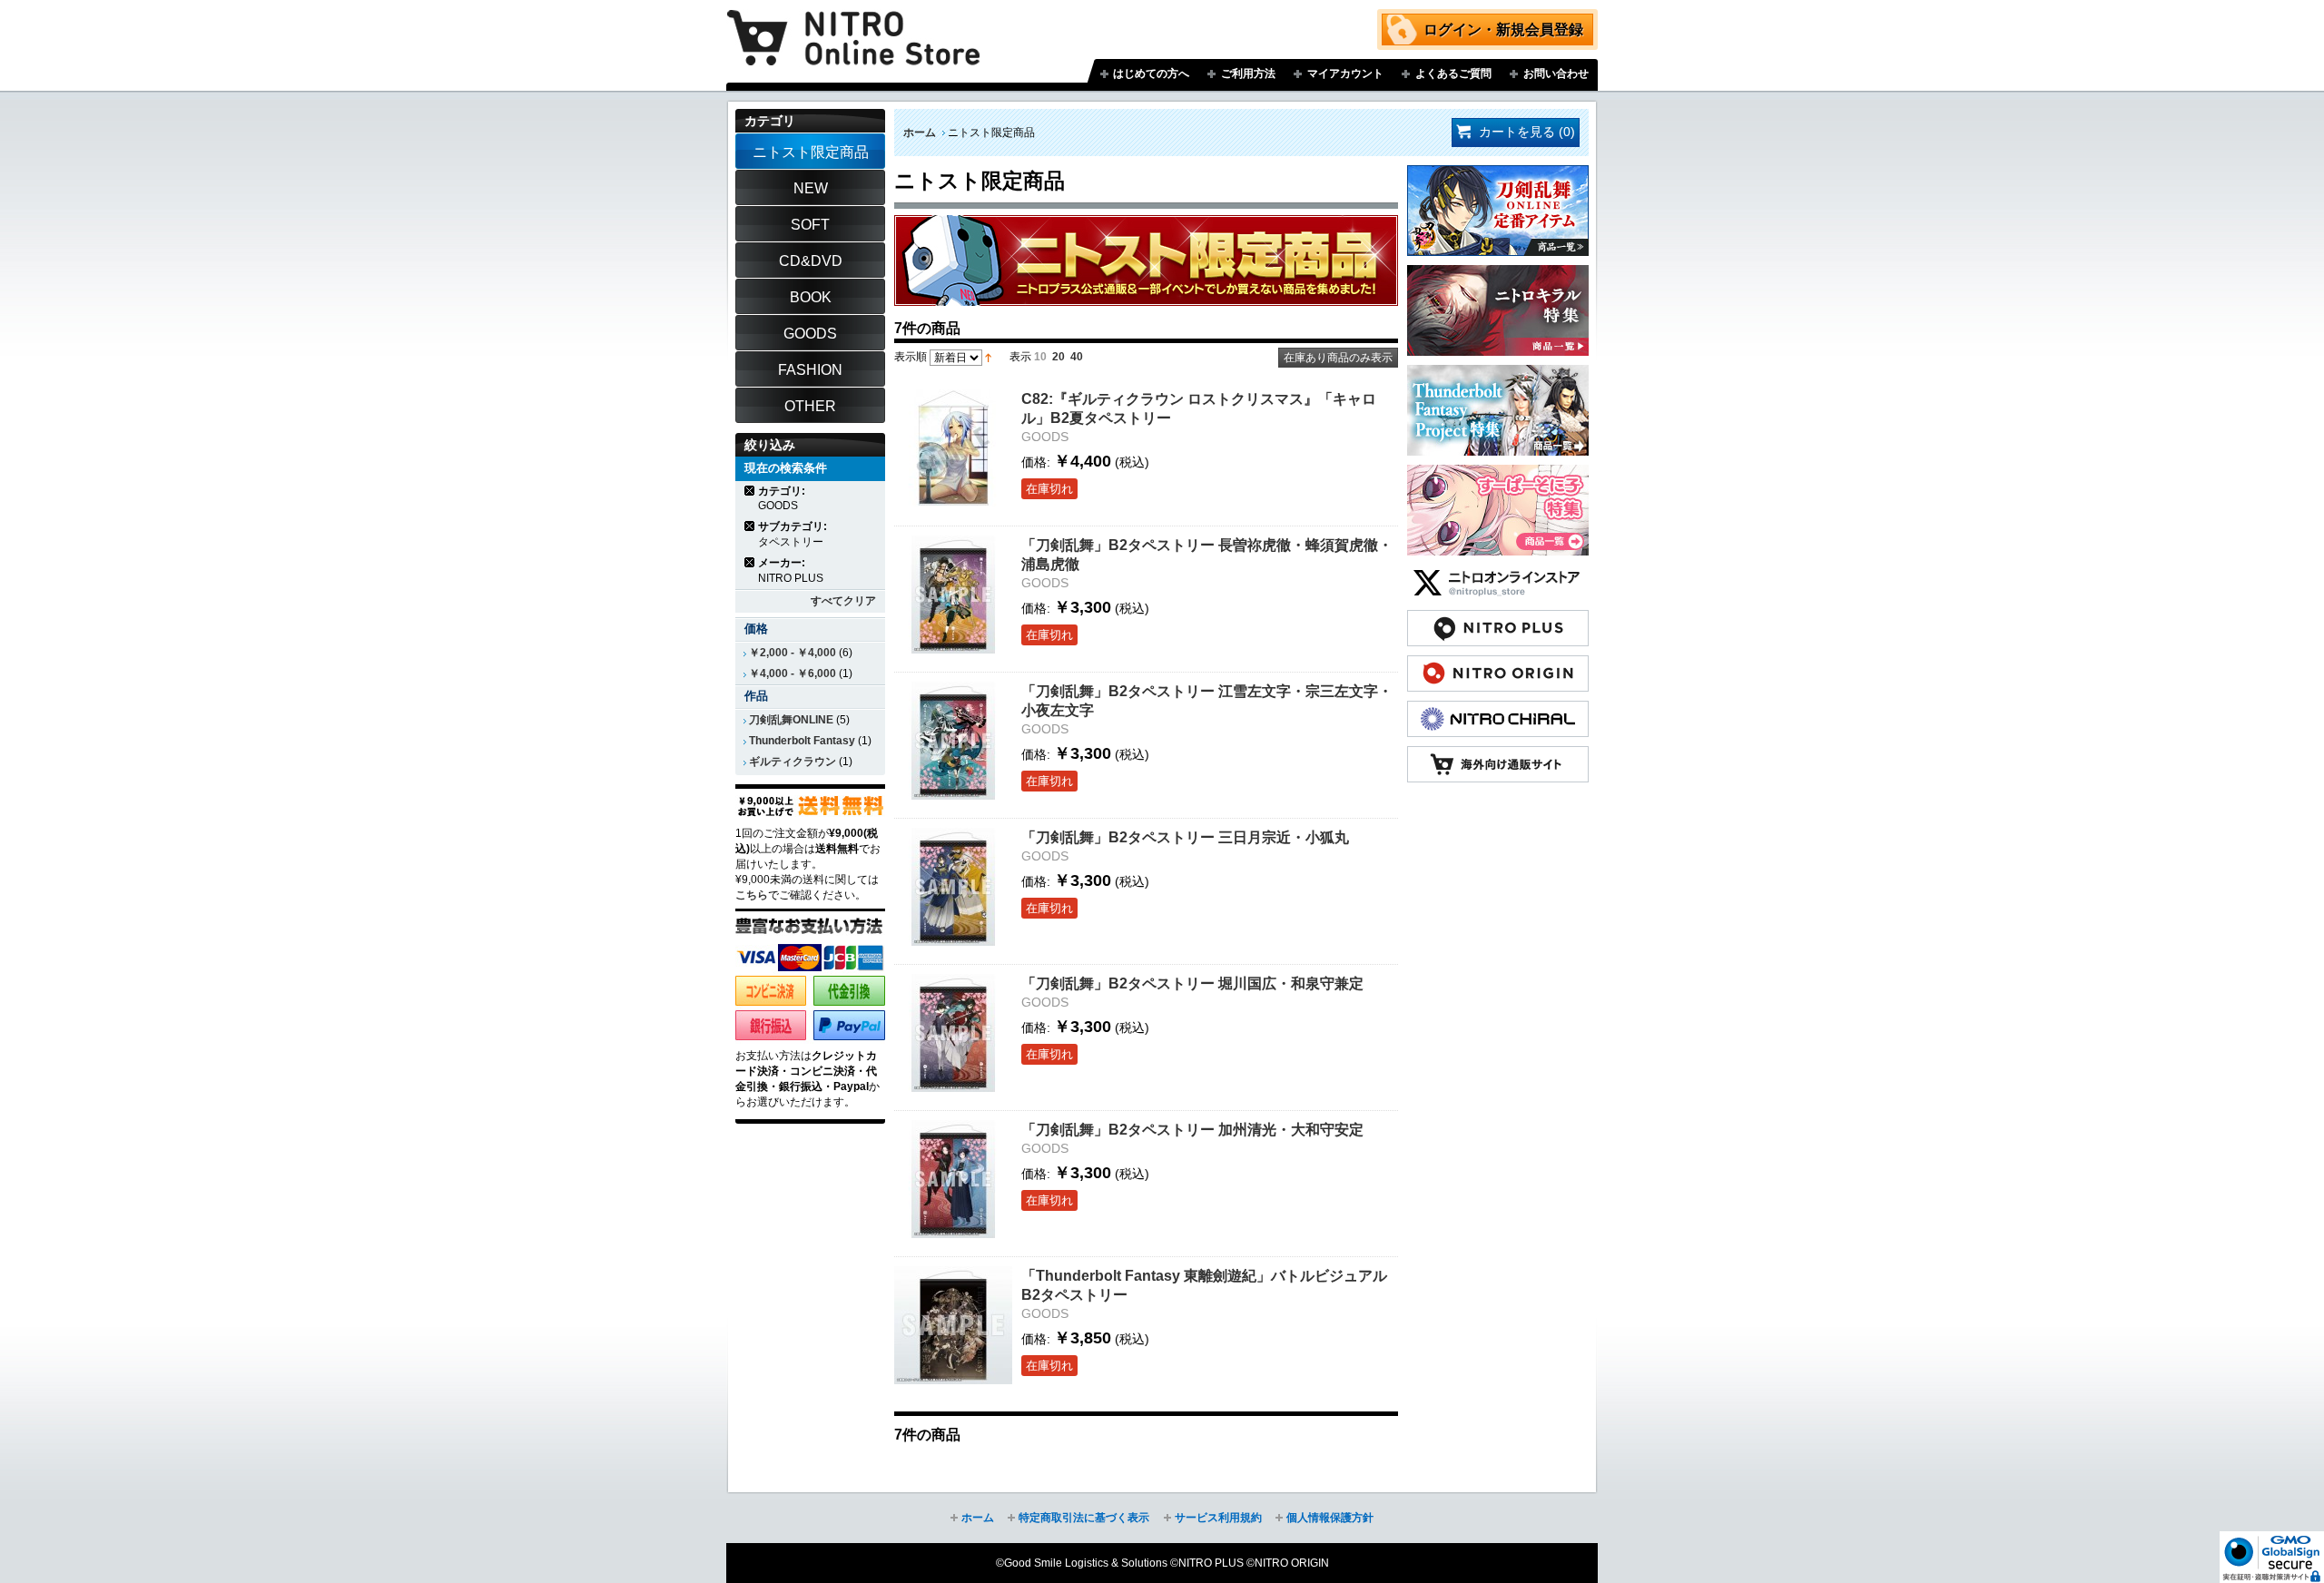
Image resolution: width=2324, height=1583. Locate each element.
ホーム (920, 133)
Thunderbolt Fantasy (802, 741)
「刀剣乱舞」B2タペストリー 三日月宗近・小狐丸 (1185, 837)
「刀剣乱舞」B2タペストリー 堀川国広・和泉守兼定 (1192, 983)
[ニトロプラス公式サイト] (1498, 619)
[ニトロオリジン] (1498, 664)
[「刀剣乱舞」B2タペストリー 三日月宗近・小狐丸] (953, 887)
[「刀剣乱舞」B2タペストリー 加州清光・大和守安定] (953, 1179)
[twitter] (1498, 574)
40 (1077, 357)
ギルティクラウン (793, 762)
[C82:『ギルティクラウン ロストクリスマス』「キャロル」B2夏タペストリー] (953, 448)
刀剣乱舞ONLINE (791, 720)
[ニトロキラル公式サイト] (1498, 710)
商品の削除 (750, 491)
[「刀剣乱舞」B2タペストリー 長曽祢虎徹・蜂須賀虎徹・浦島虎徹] (953, 595)
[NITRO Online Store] (1498, 755)
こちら (752, 895)
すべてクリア (843, 601)
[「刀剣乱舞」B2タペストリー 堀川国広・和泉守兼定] (953, 1033)
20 (1059, 357)
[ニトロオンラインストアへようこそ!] (853, 25)
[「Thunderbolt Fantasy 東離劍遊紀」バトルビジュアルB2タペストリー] (953, 1325)
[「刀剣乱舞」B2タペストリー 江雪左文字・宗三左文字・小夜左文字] (953, 741)
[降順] (988, 357)
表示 (1020, 357)
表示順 (911, 357)
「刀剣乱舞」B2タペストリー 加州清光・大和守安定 (1192, 1129)
